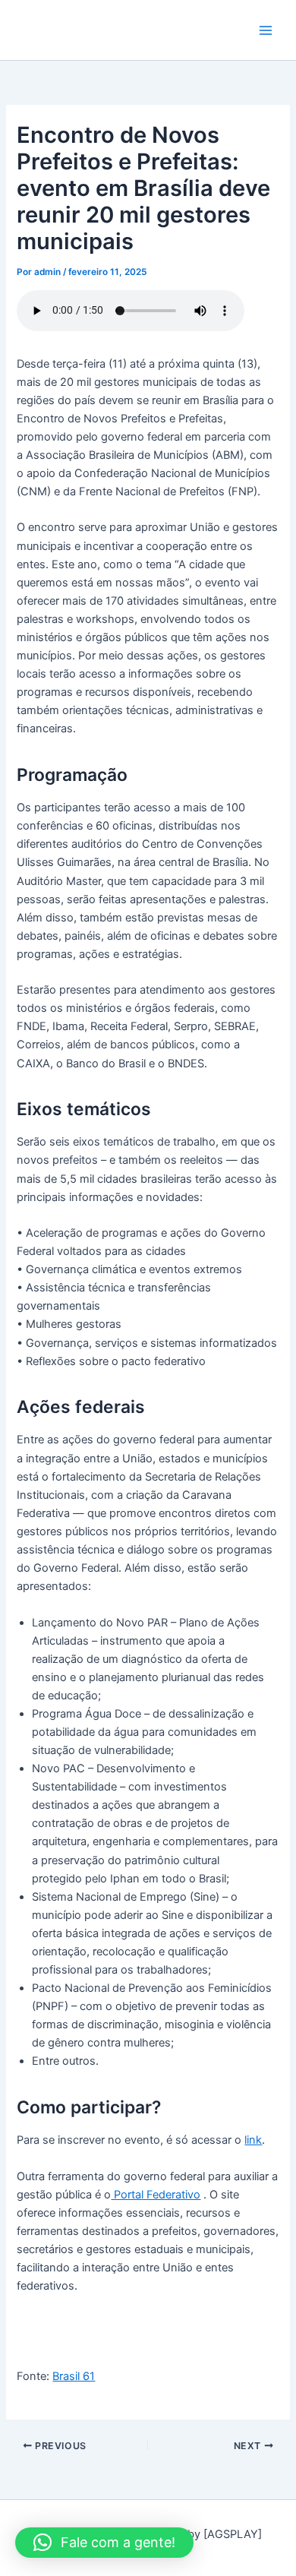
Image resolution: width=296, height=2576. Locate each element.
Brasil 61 (74, 2376)
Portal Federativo (156, 2195)
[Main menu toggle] (266, 30)
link (253, 2140)
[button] (104, 2543)
